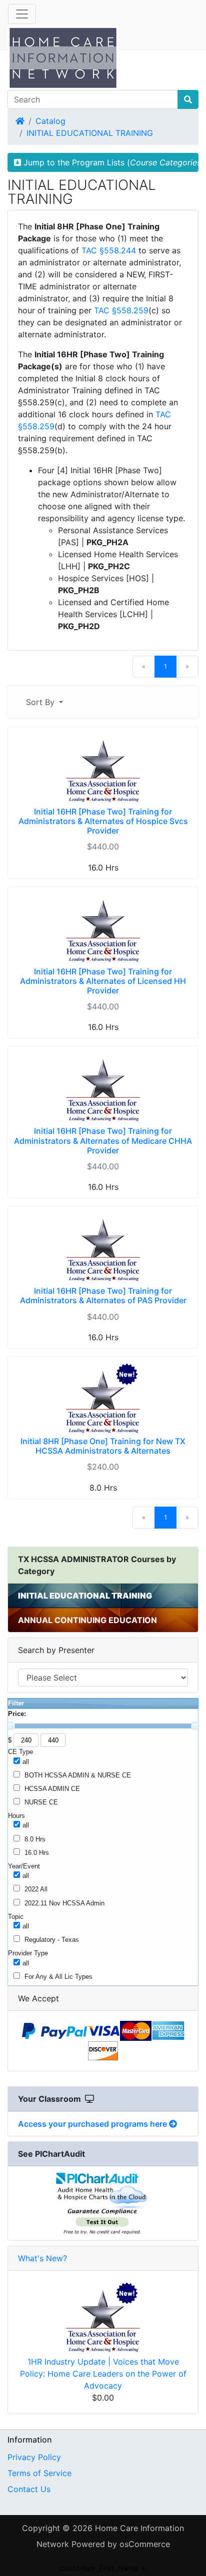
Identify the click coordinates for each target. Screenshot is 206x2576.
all (26, 1762)
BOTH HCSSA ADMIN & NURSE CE (78, 1775)
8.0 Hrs (35, 1839)
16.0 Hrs (37, 1853)
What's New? (42, 2258)
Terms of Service (39, 2473)
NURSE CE (41, 1802)
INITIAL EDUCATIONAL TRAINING (90, 133)
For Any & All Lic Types (58, 1977)
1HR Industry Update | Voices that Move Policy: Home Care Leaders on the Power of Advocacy (103, 2374)
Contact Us (29, 2489)
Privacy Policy (34, 2457)
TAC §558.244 (109, 250)
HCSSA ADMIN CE (52, 1789)
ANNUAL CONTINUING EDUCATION (87, 1620)
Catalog (50, 121)
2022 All (36, 1889)
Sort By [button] (41, 702)
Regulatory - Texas (52, 1940)
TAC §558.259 (121, 310)
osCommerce (145, 2544)
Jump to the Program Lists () (110, 162)
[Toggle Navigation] (22, 14)
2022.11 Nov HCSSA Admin (64, 1903)
